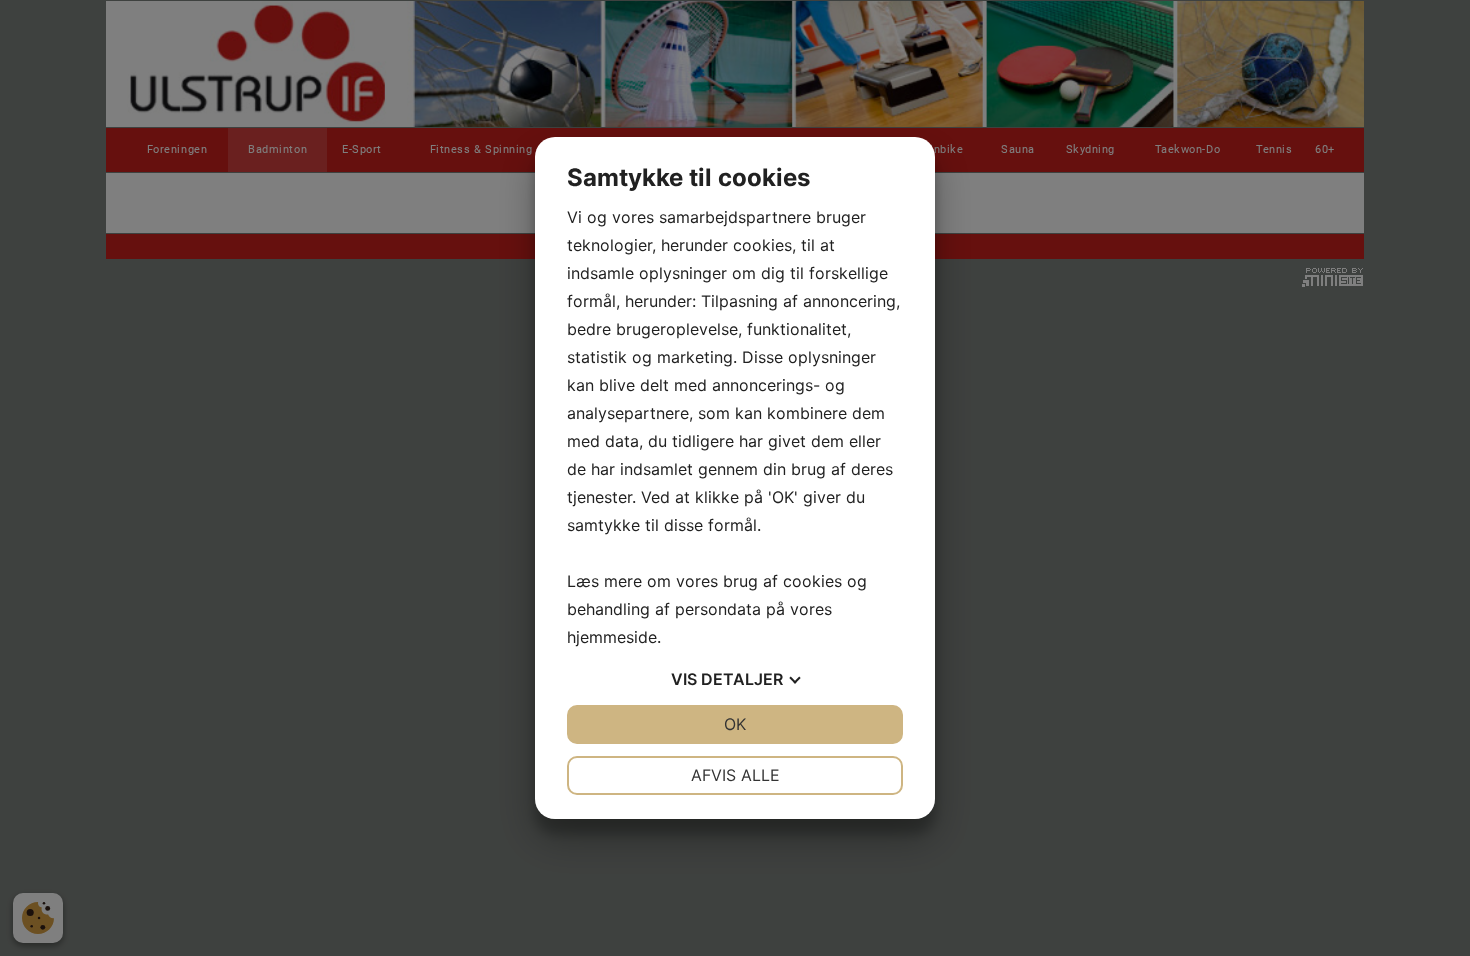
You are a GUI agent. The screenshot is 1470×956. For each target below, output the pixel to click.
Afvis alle (735, 775)
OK (735, 724)
